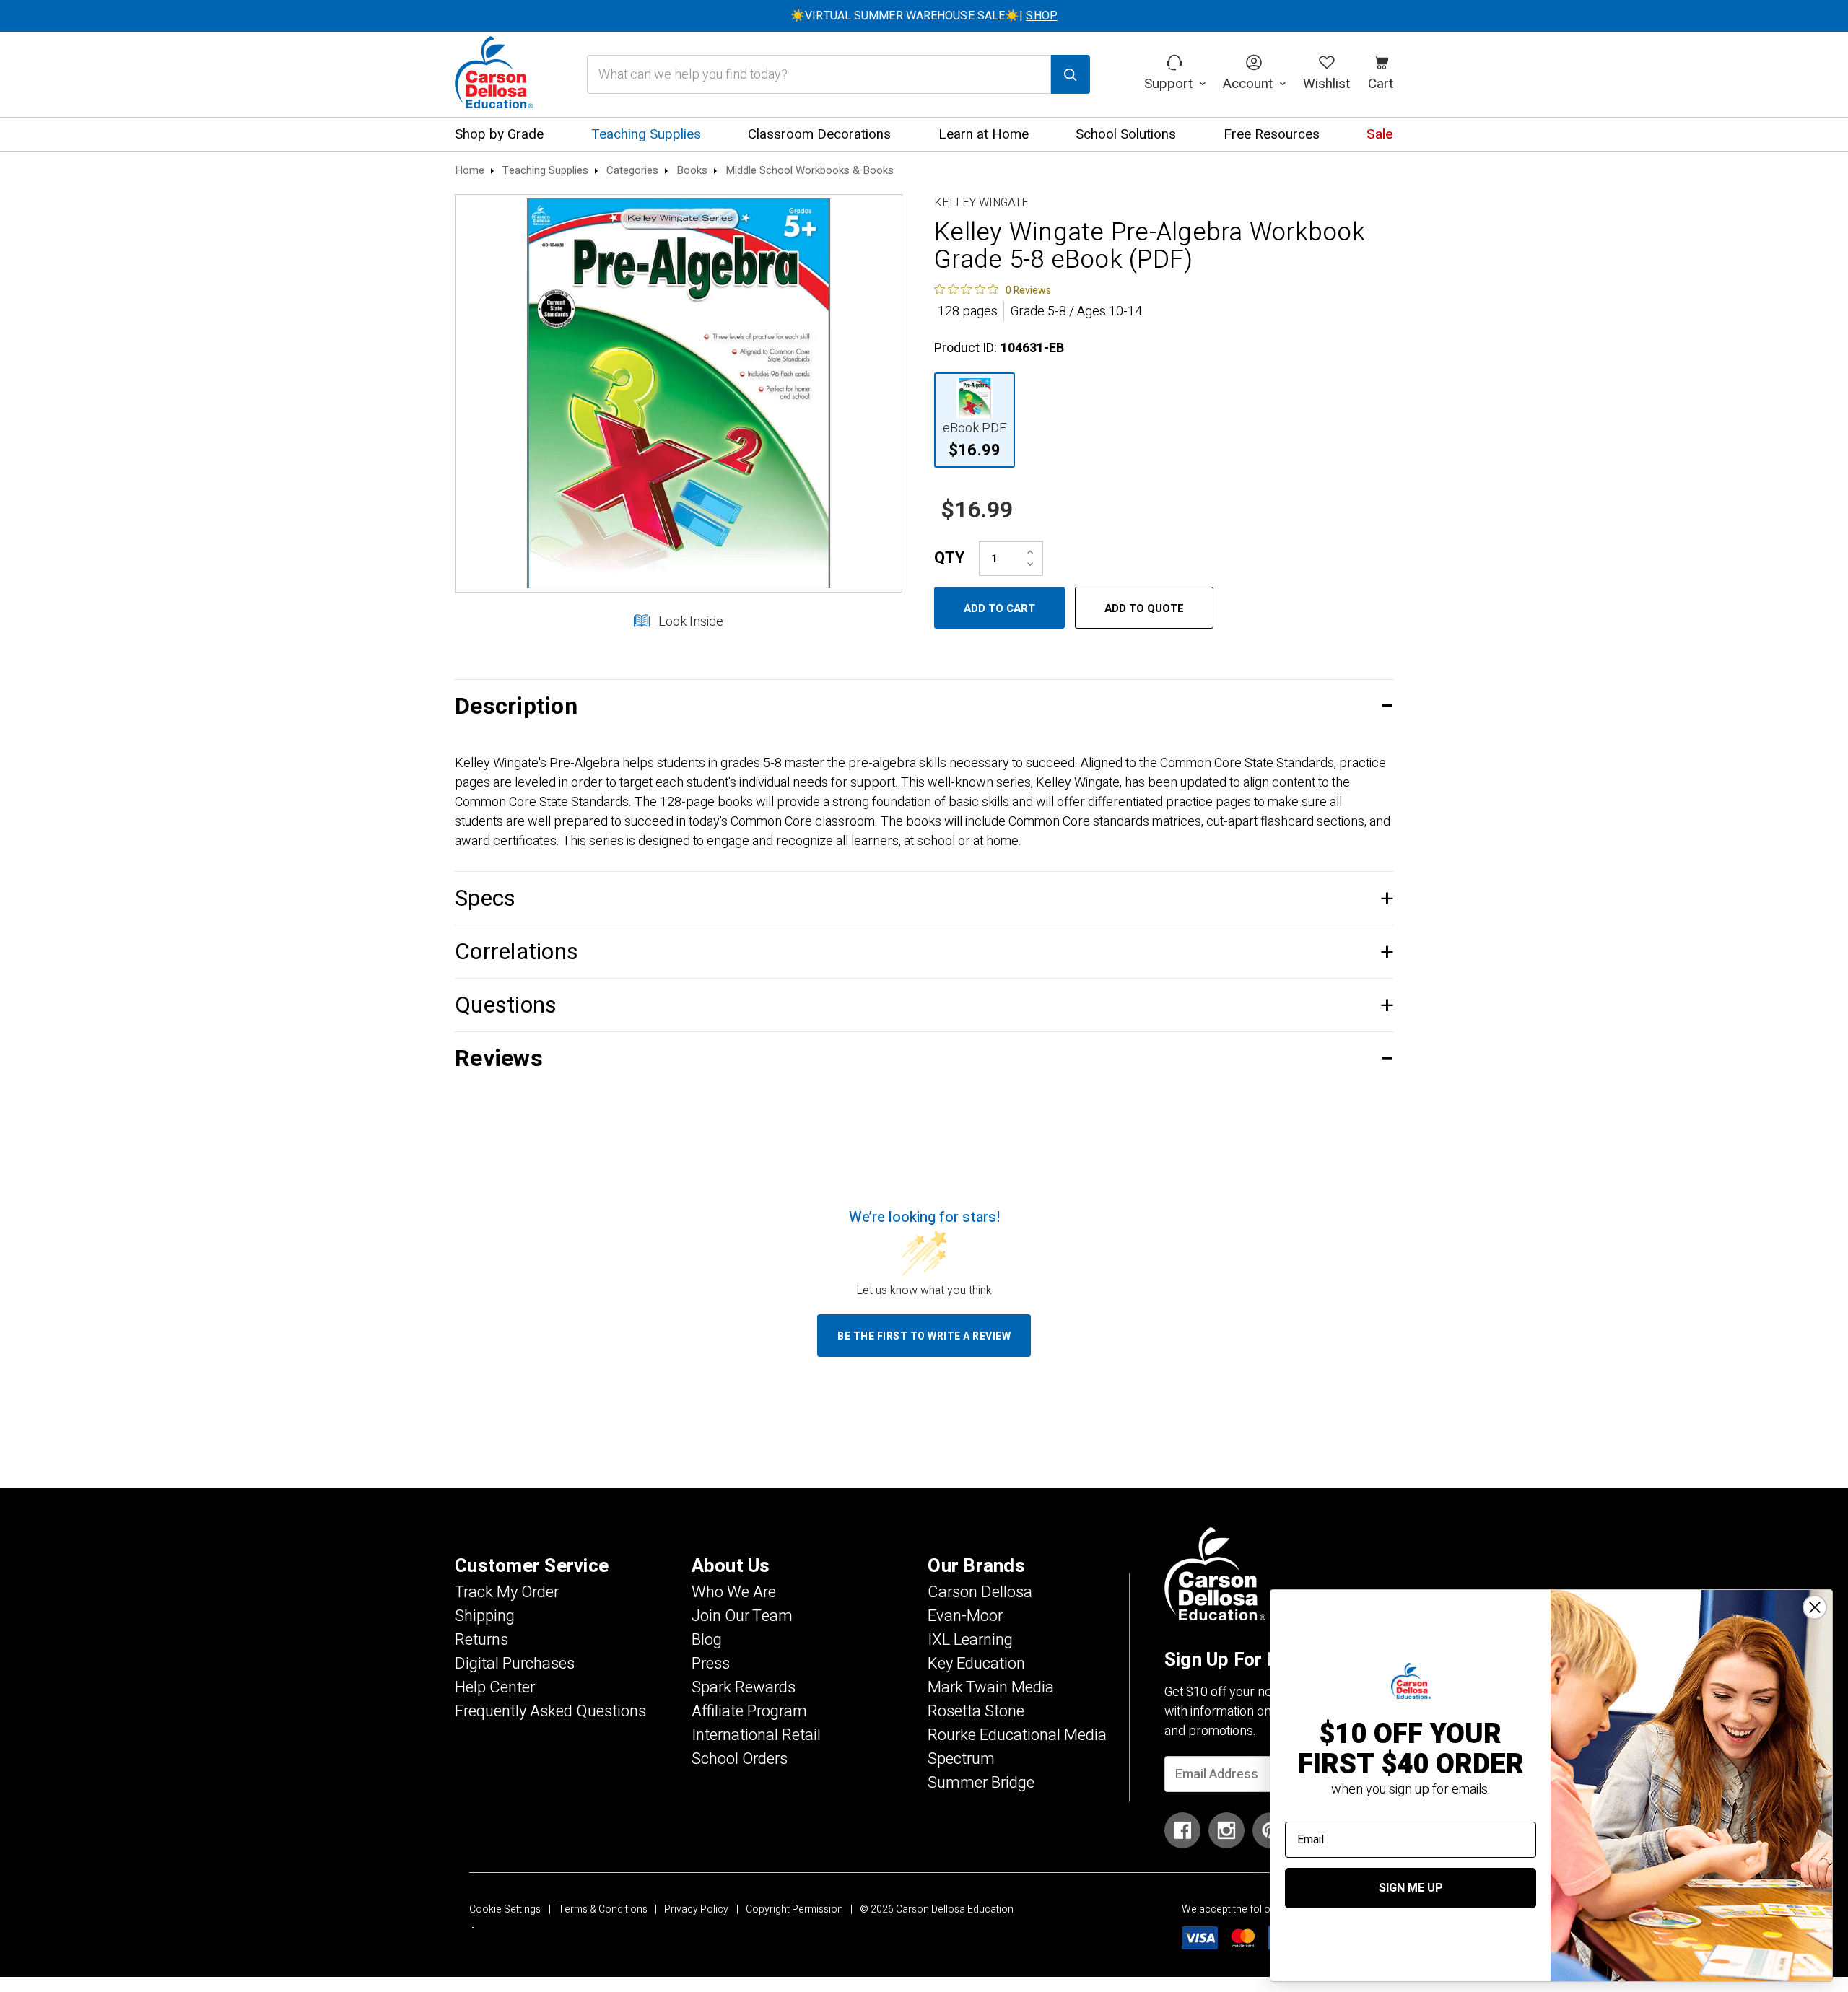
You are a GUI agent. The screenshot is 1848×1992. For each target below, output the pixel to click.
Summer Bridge (981, 1783)
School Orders (740, 1759)
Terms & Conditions (603, 1909)
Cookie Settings (505, 1909)
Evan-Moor (965, 1616)
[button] (924, 706)
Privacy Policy (696, 1909)
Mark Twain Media (991, 1687)
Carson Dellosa (980, 1592)
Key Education (976, 1664)
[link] (993, 289)
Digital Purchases (515, 1664)
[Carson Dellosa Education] (494, 74)
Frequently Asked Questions (550, 1711)
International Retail (756, 1735)
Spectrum (961, 1759)
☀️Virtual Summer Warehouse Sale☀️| (924, 16)
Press (711, 1664)
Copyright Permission (794, 1909)
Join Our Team (742, 1616)
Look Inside (689, 622)
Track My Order (507, 1592)
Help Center (495, 1687)
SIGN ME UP (1411, 1888)
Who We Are (734, 1592)
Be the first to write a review (924, 1336)
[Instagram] (1226, 1830)
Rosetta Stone (976, 1711)
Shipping (485, 1616)
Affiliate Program (749, 1711)
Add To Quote (1144, 608)
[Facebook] (1182, 1830)
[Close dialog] (1815, 1607)
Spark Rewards (744, 1687)
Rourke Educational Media (1017, 1735)
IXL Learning (970, 1640)
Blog (707, 1640)
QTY (949, 558)
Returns (481, 1640)
